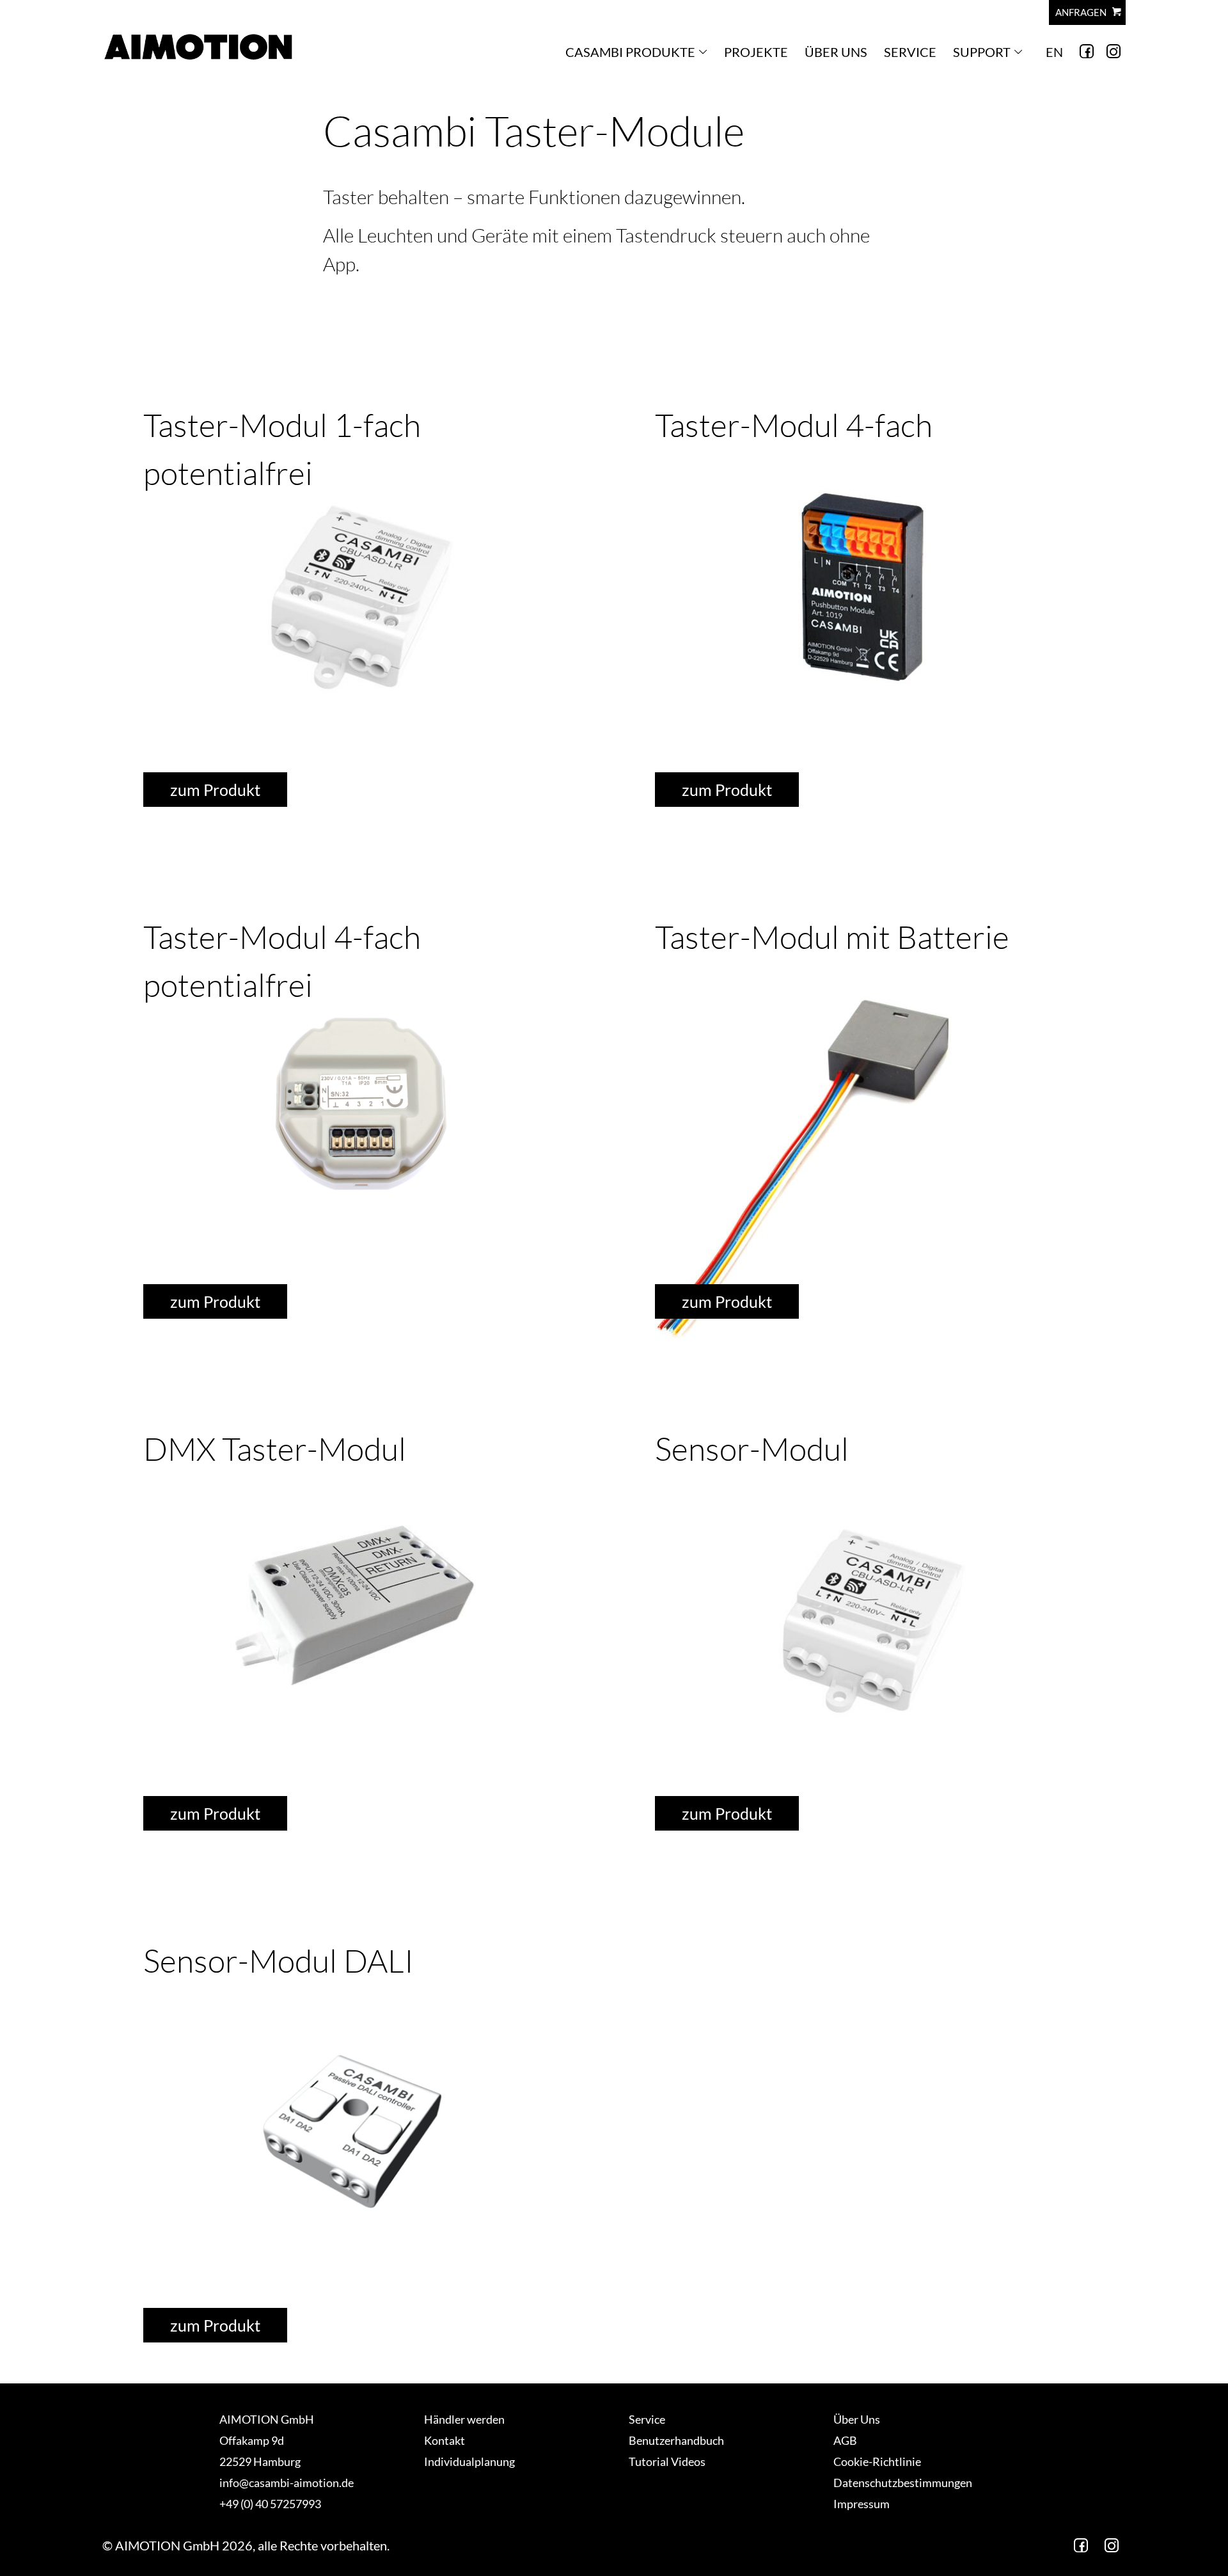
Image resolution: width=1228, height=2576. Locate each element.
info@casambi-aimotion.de (287, 2483)
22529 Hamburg (260, 2461)
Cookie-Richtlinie (877, 2461)
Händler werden (464, 2419)
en (1054, 52)
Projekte (756, 52)
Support (982, 52)
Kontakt (445, 2440)
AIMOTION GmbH (267, 2419)
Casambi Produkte (630, 52)
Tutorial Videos (667, 2461)
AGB (845, 2440)
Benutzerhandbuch (676, 2440)
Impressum (862, 2504)
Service (910, 52)
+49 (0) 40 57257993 (270, 2504)
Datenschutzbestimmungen (903, 2483)
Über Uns (836, 52)
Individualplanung (469, 2461)
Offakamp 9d (252, 2440)
